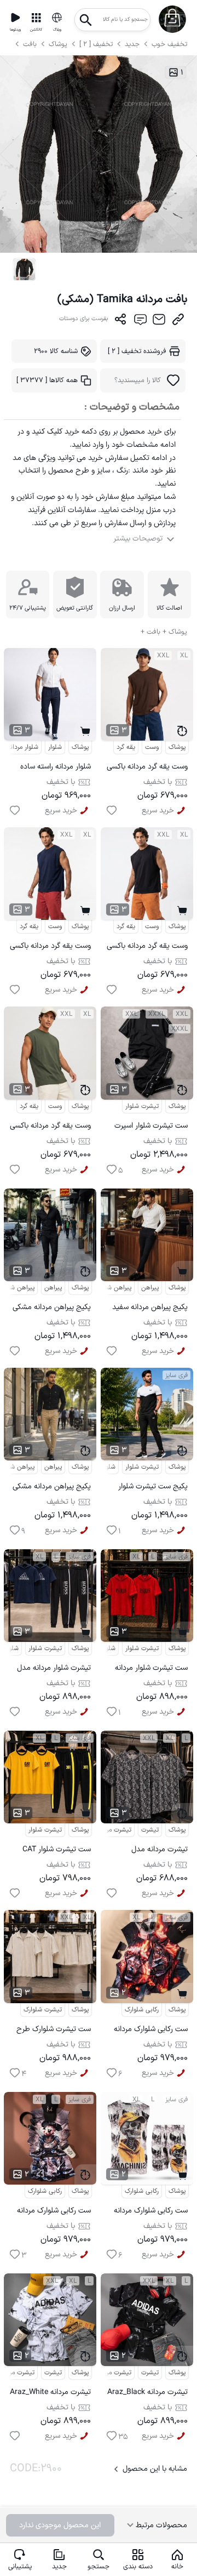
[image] (24, 269)
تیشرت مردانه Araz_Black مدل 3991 (147, 2394)
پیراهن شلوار (115, 1288)
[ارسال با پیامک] (140, 322)
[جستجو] (86, 17)
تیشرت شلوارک (43, 2010)
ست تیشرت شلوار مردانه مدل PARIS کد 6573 (151, 1670)
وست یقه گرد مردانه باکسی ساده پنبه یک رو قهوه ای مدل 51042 (147, 768)
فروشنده (137, 351)
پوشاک (58, 44)
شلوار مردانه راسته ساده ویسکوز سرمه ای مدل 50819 (56, 768)
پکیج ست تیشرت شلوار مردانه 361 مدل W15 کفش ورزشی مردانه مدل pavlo (151, 1488)
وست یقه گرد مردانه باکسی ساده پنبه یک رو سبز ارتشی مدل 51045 (50, 1127)
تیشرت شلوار (142, 1106)
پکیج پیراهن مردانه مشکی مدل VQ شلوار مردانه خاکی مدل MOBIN (52, 1488)
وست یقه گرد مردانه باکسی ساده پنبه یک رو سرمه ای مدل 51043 (50, 948)
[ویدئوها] (15, 18)
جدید (132, 44)
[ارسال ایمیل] (159, 322)
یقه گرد (126, 747)
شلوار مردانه (23, 747)
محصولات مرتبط (160, 2525)
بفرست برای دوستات (84, 319)
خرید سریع (61, 811)
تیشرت (150, 1830)
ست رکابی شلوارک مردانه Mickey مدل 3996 (54, 2212)
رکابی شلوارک (142, 2010)
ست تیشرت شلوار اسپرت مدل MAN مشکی (151, 1127)
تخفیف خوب (169, 44)
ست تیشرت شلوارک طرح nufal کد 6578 (54, 2031)
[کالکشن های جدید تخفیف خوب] (36, 18)
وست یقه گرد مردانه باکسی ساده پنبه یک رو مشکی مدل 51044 (147, 948)
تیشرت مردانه (114, 1830)
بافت (31, 44)
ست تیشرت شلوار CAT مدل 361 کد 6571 (57, 1851)
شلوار (55, 747)
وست (152, 747)
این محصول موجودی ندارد (60, 2525)
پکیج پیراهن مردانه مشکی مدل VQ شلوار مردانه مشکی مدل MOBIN (52, 1309)
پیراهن (53, 1288)
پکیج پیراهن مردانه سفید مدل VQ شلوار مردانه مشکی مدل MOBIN (150, 1309)
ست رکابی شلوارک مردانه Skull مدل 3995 (151, 2212)
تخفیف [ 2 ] (96, 44)
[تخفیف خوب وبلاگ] (57, 18)
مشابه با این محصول (155, 2469)
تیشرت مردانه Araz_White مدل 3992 (50, 2394)
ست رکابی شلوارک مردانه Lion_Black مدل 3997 (151, 2031)
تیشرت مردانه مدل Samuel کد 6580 (160, 1851)
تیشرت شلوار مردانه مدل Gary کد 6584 (54, 1670)
